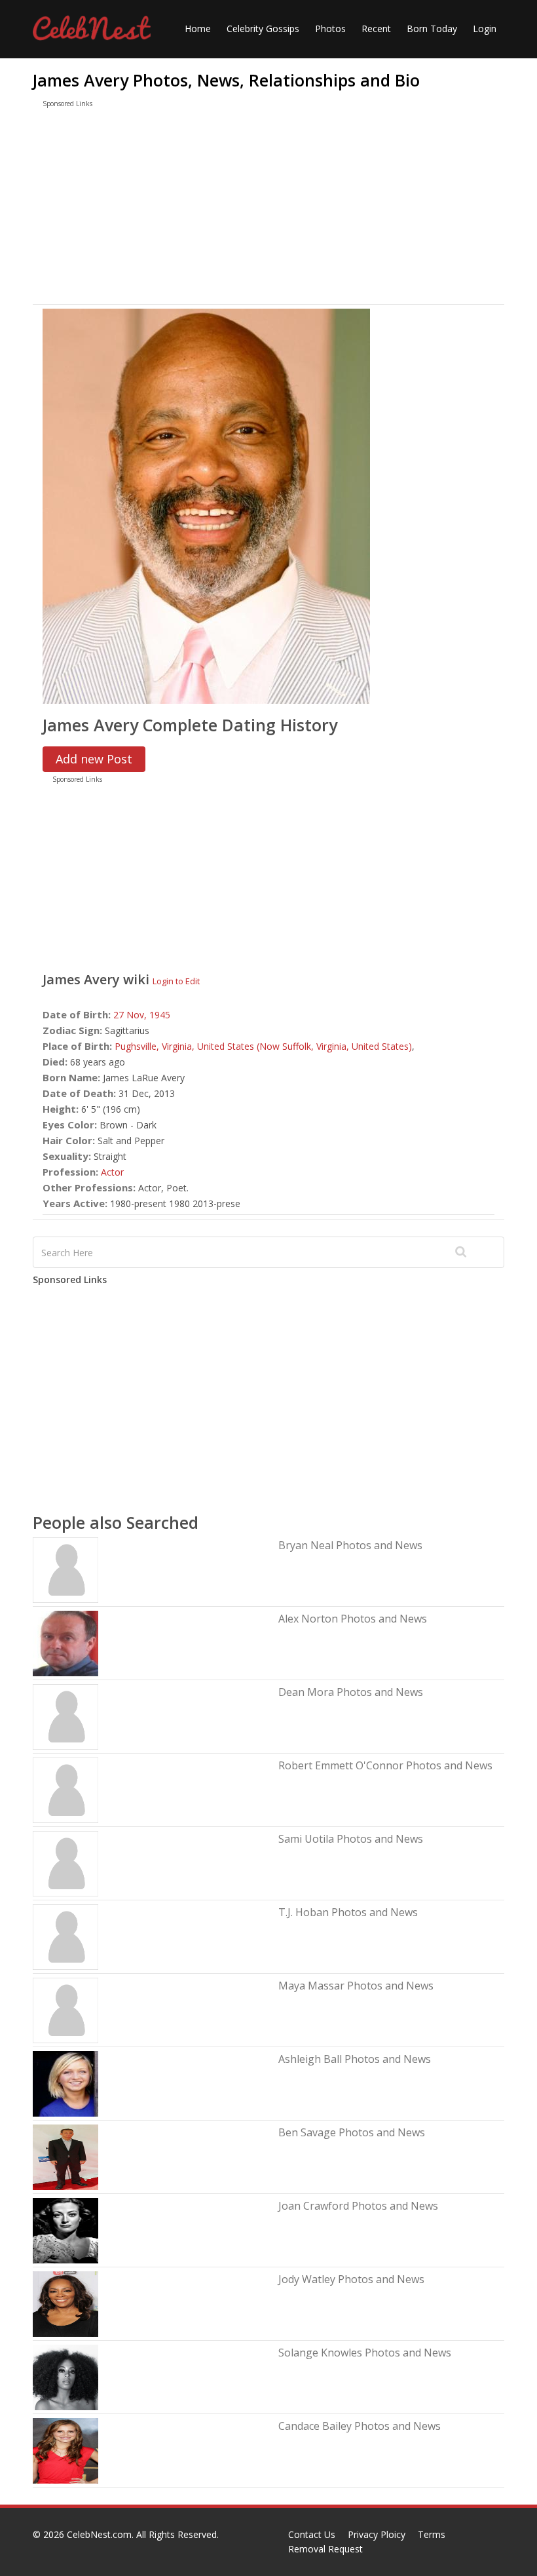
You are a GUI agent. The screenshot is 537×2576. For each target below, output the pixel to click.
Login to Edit (176, 981)
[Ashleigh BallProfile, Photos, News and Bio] (65, 2083)
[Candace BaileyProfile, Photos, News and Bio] (65, 2450)
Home (198, 29)
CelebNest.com (99, 2534)
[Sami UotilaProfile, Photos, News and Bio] (65, 1863)
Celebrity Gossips (263, 29)
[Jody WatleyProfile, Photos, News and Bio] (65, 2303)
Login (485, 29)
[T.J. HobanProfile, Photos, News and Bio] (65, 1936)
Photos (330, 29)
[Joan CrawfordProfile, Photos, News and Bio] (65, 2230)
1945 (160, 1015)
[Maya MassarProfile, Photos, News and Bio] (65, 2009)
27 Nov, (131, 1015)
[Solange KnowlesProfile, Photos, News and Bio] (65, 2376)
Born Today (432, 29)
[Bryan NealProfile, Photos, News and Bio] (65, 1569)
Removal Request (325, 2549)
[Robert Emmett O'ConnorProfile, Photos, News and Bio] (65, 1789)
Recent (376, 29)
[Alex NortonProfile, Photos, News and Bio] (65, 1643)
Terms (432, 2534)
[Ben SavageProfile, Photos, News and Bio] (65, 2156)
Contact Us (312, 2534)
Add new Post (94, 759)
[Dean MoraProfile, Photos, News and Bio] (65, 1716)
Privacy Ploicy (377, 2534)
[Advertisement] (268, 209)
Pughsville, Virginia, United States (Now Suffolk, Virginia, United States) (263, 1046)
